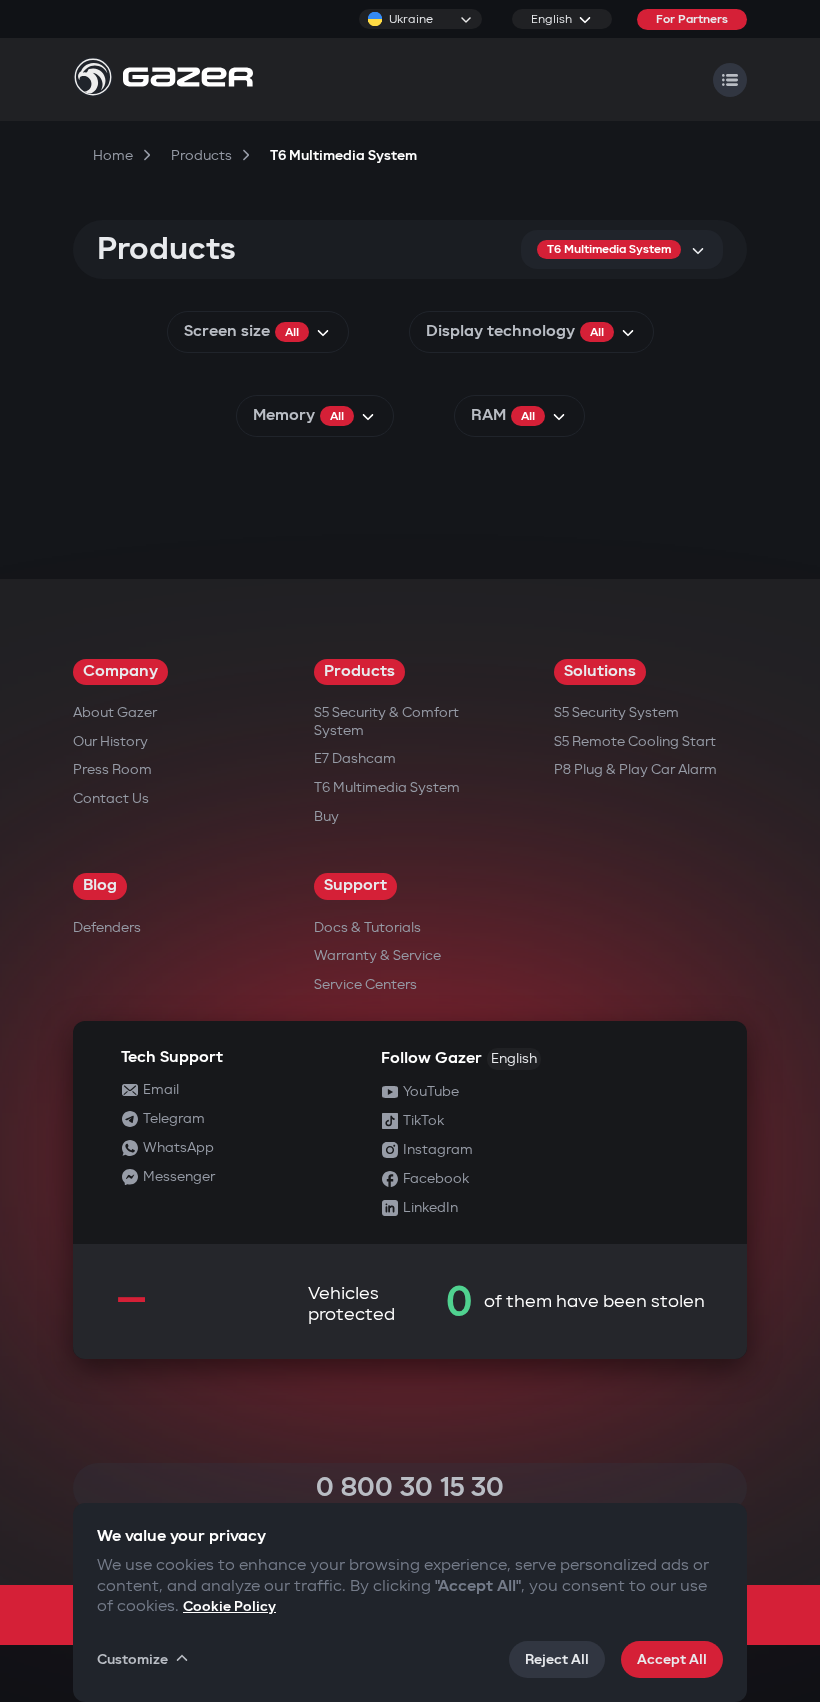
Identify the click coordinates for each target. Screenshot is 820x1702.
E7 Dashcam (355, 758)
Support (355, 885)
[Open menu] (730, 80)
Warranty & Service (377, 955)
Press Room (112, 769)
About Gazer (115, 712)
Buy (326, 816)
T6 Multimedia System (387, 787)
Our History (110, 741)
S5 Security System (616, 712)
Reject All (557, 1659)
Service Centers (365, 984)
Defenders (107, 927)
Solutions (600, 671)
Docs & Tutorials (367, 927)
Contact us (111, 798)
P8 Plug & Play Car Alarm (635, 769)
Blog (100, 885)
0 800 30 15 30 (410, 1487)
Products (359, 671)
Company (120, 671)
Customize (132, 1659)
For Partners (692, 19)
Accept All (672, 1659)
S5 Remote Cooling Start (635, 741)
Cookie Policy (229, 1606)
